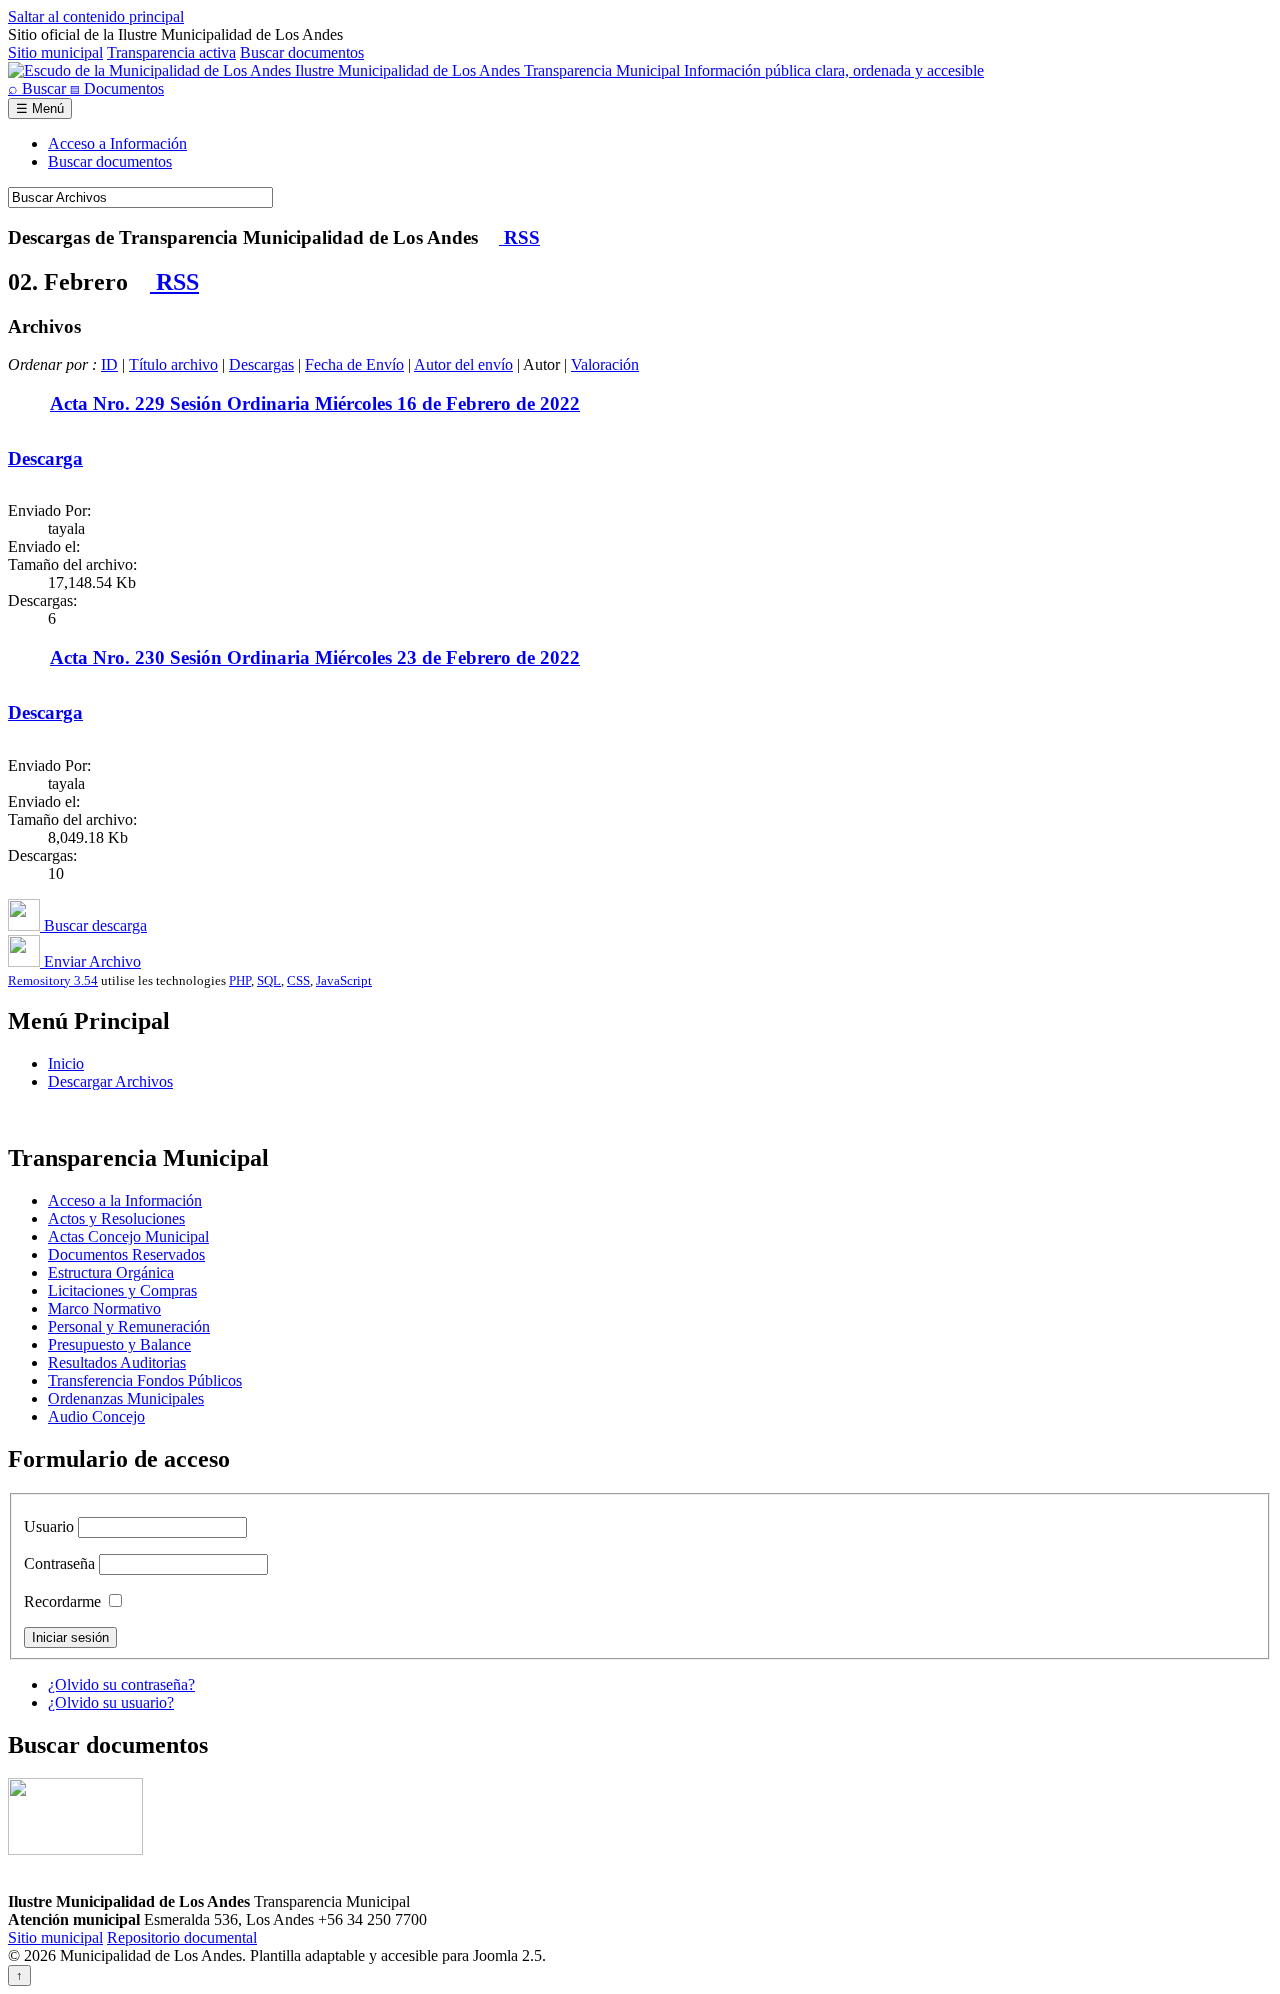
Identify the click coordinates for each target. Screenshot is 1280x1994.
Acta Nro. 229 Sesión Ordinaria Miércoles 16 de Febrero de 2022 (315, 403)
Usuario (49, 1526)
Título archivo (173, 364)
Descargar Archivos (110, 1081)
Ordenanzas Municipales (126, 1398)
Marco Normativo (104, 1308)
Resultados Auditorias (117, 1362)
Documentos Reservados (126, 1254)
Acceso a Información (117, 143)
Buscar (39, 88)
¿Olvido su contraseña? (121, 1684)
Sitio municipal (55, 52)
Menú (40, 108)
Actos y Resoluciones (116, 1218)
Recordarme (62, 1601)
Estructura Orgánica (111, 1272)
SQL (269, 980)
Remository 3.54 (53, 980)
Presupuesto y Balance (119, 1344)
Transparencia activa (171, 52)
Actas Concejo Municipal (128, 1236)
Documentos (117, 88)
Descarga (45, 458)
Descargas (261, 364)
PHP (240, 980)
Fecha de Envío (354, 364)
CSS (298, 980)
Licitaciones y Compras (122, 1290)
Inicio (66, 1063)
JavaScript (344, 980)
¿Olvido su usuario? (111, 1702)
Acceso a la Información (125, 1200)
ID (109, 364)
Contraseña (59, 1563)
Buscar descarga (93, 925)
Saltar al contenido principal (96, 16)
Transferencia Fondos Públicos (145, 1380)
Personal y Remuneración (129, 1326)
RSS (519, 237)
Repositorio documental (182, 1937)
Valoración (605, 364)
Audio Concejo (96, 1416)
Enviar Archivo (90, 961)
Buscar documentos (302, 52)
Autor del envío (463, 364)
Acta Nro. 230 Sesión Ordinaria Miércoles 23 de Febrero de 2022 (315, 657)
